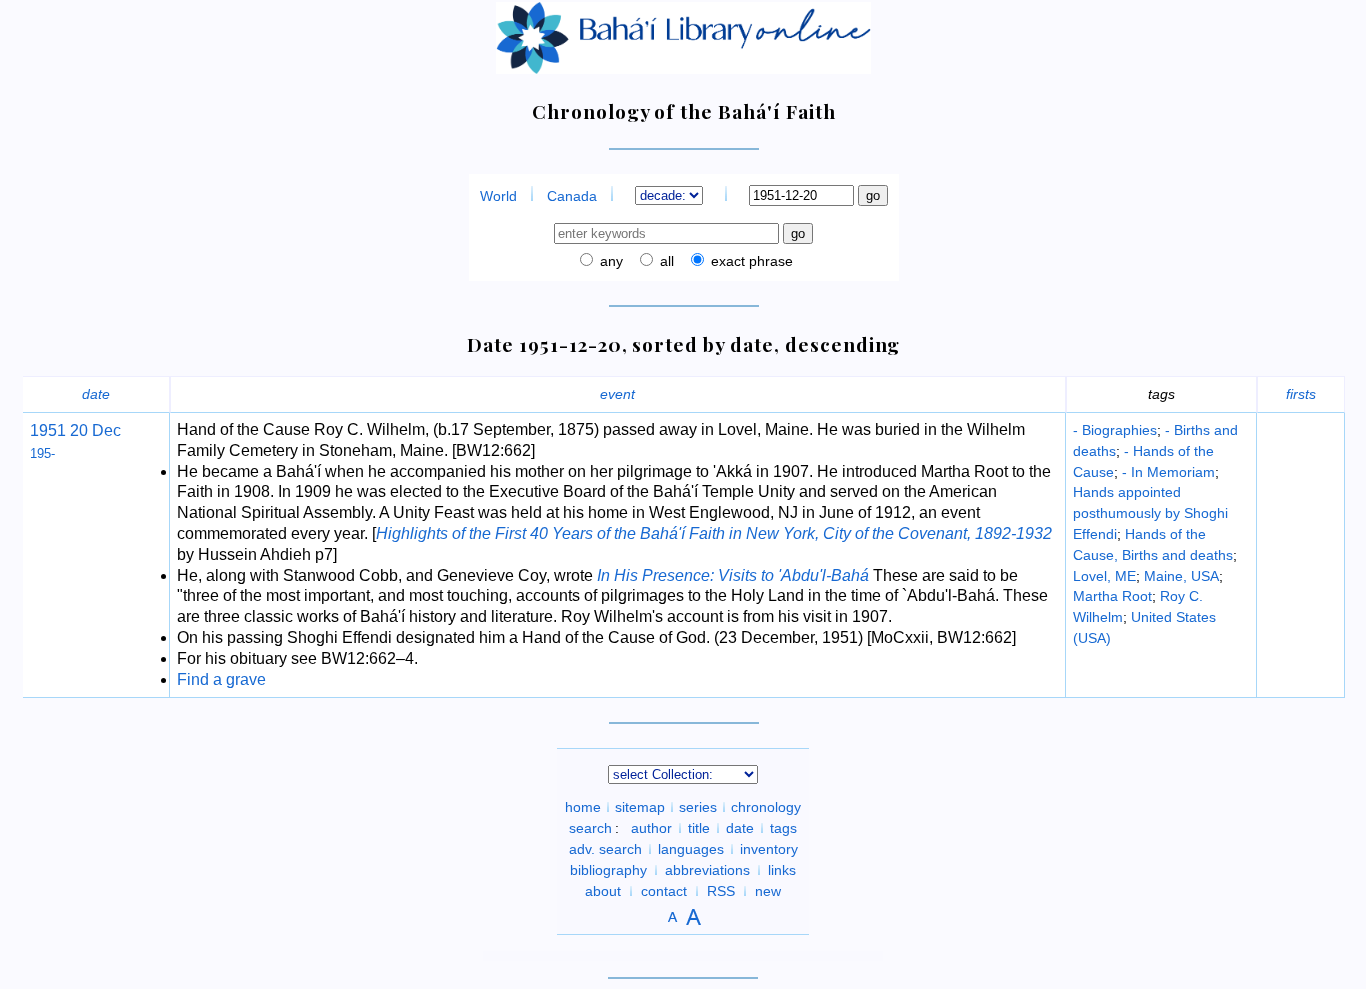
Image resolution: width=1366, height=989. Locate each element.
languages (691, 849)
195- (42, 453)
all (665, 261)
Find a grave (221, 679)
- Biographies (1115, 430)
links (782, 870)
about (603, 891)
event (617, 394)
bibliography (608, 870)
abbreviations (707, 870)
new (768, 891)
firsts (1301, 394)
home (583, 807)
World (498, 196)
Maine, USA (1181, 576)
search (590, 828)
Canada (572, 196)
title (699, 828)
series (698, 807)
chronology (766, 807)
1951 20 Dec (75, 430)
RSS (721, 891)
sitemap (640, 807)
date (96, 394)
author (651, 828)
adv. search (605, 849)
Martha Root (1112, 596)
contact (664, 891)
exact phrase (750, 261)
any (609, 261)
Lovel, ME (1104, 576)
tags (783, 828)
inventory (769, 849)
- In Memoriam (1168, 472)
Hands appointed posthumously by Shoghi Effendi (1150, 513)
